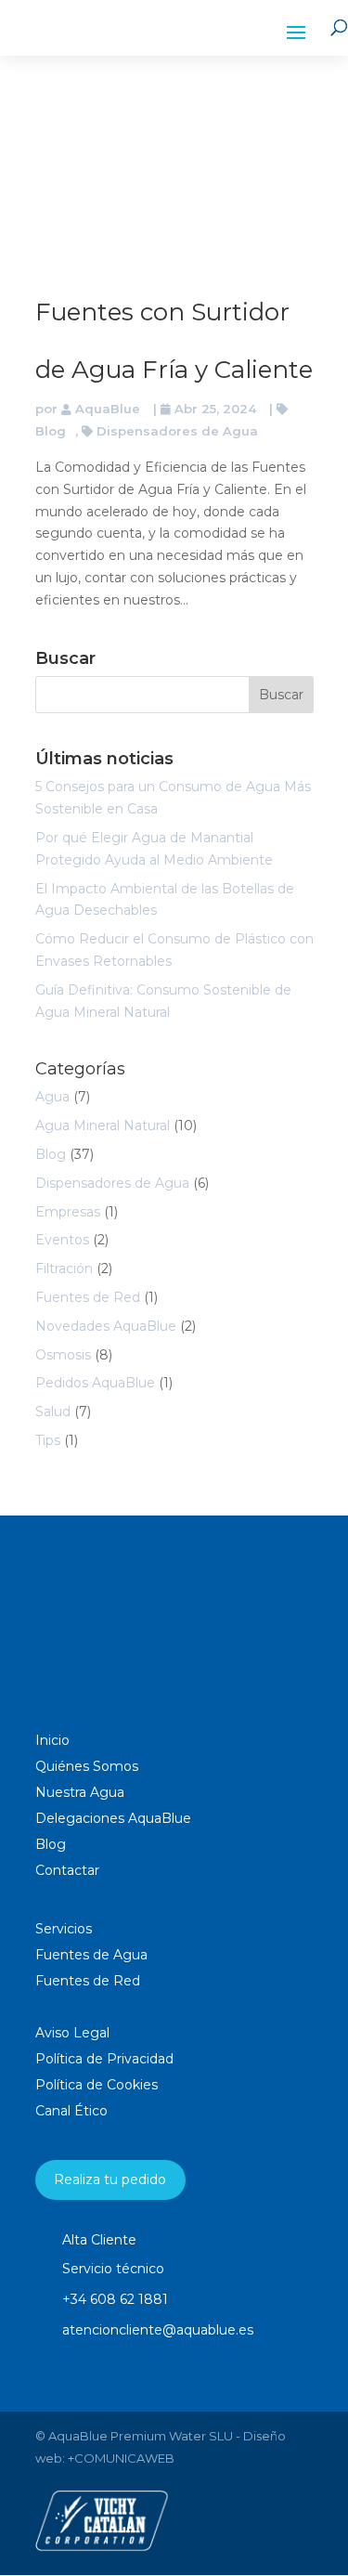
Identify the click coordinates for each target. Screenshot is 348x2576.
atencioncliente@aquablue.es (158, 2330)
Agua (52, 1097)
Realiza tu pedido (110, 2179)
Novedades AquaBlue (106, 1326)
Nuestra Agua (80, 1792)
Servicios (64, 1929)
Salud (53, 1412)
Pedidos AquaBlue (95, 1383)
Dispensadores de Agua (177, 431)
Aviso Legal (72, 2033)
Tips (48, 1440)
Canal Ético (71, 2111)
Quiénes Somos (87, 1766)
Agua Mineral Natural (103, 1125)
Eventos (62, 1240)
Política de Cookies (97, 2085)
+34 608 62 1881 (115, 2299)
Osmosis (63, 1355)
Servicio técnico (113, 2269)
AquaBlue (108, 409)
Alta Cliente (99, 2240)
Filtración (64, 1268)
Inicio (52, 1740)
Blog (51, 1154)
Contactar (67, 1870)
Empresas (68, 1212)
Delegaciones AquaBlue (113, 1818)
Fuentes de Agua (91, 1955)
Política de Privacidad (104, 2059)
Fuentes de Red (88, 1297)
